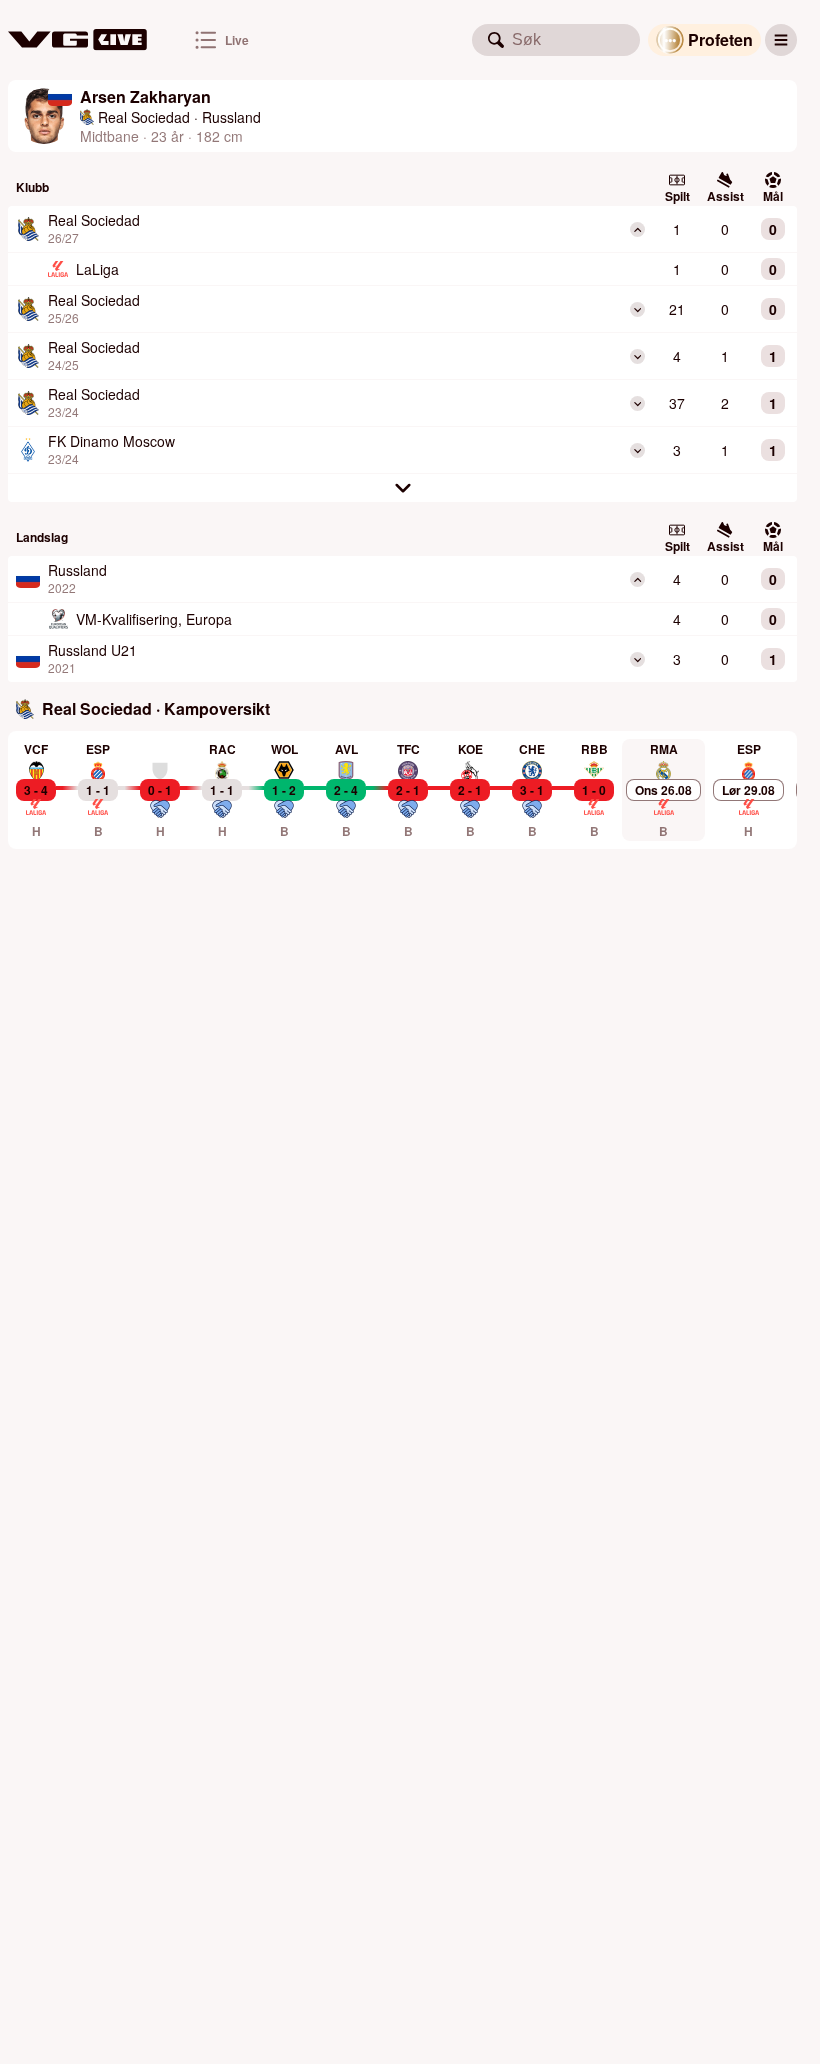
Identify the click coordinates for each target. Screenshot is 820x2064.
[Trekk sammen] (637, 229)
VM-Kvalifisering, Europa (154, 619)
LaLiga (97, 269)
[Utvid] (637, 309)
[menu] (781, 40)
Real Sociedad (144, 117)
